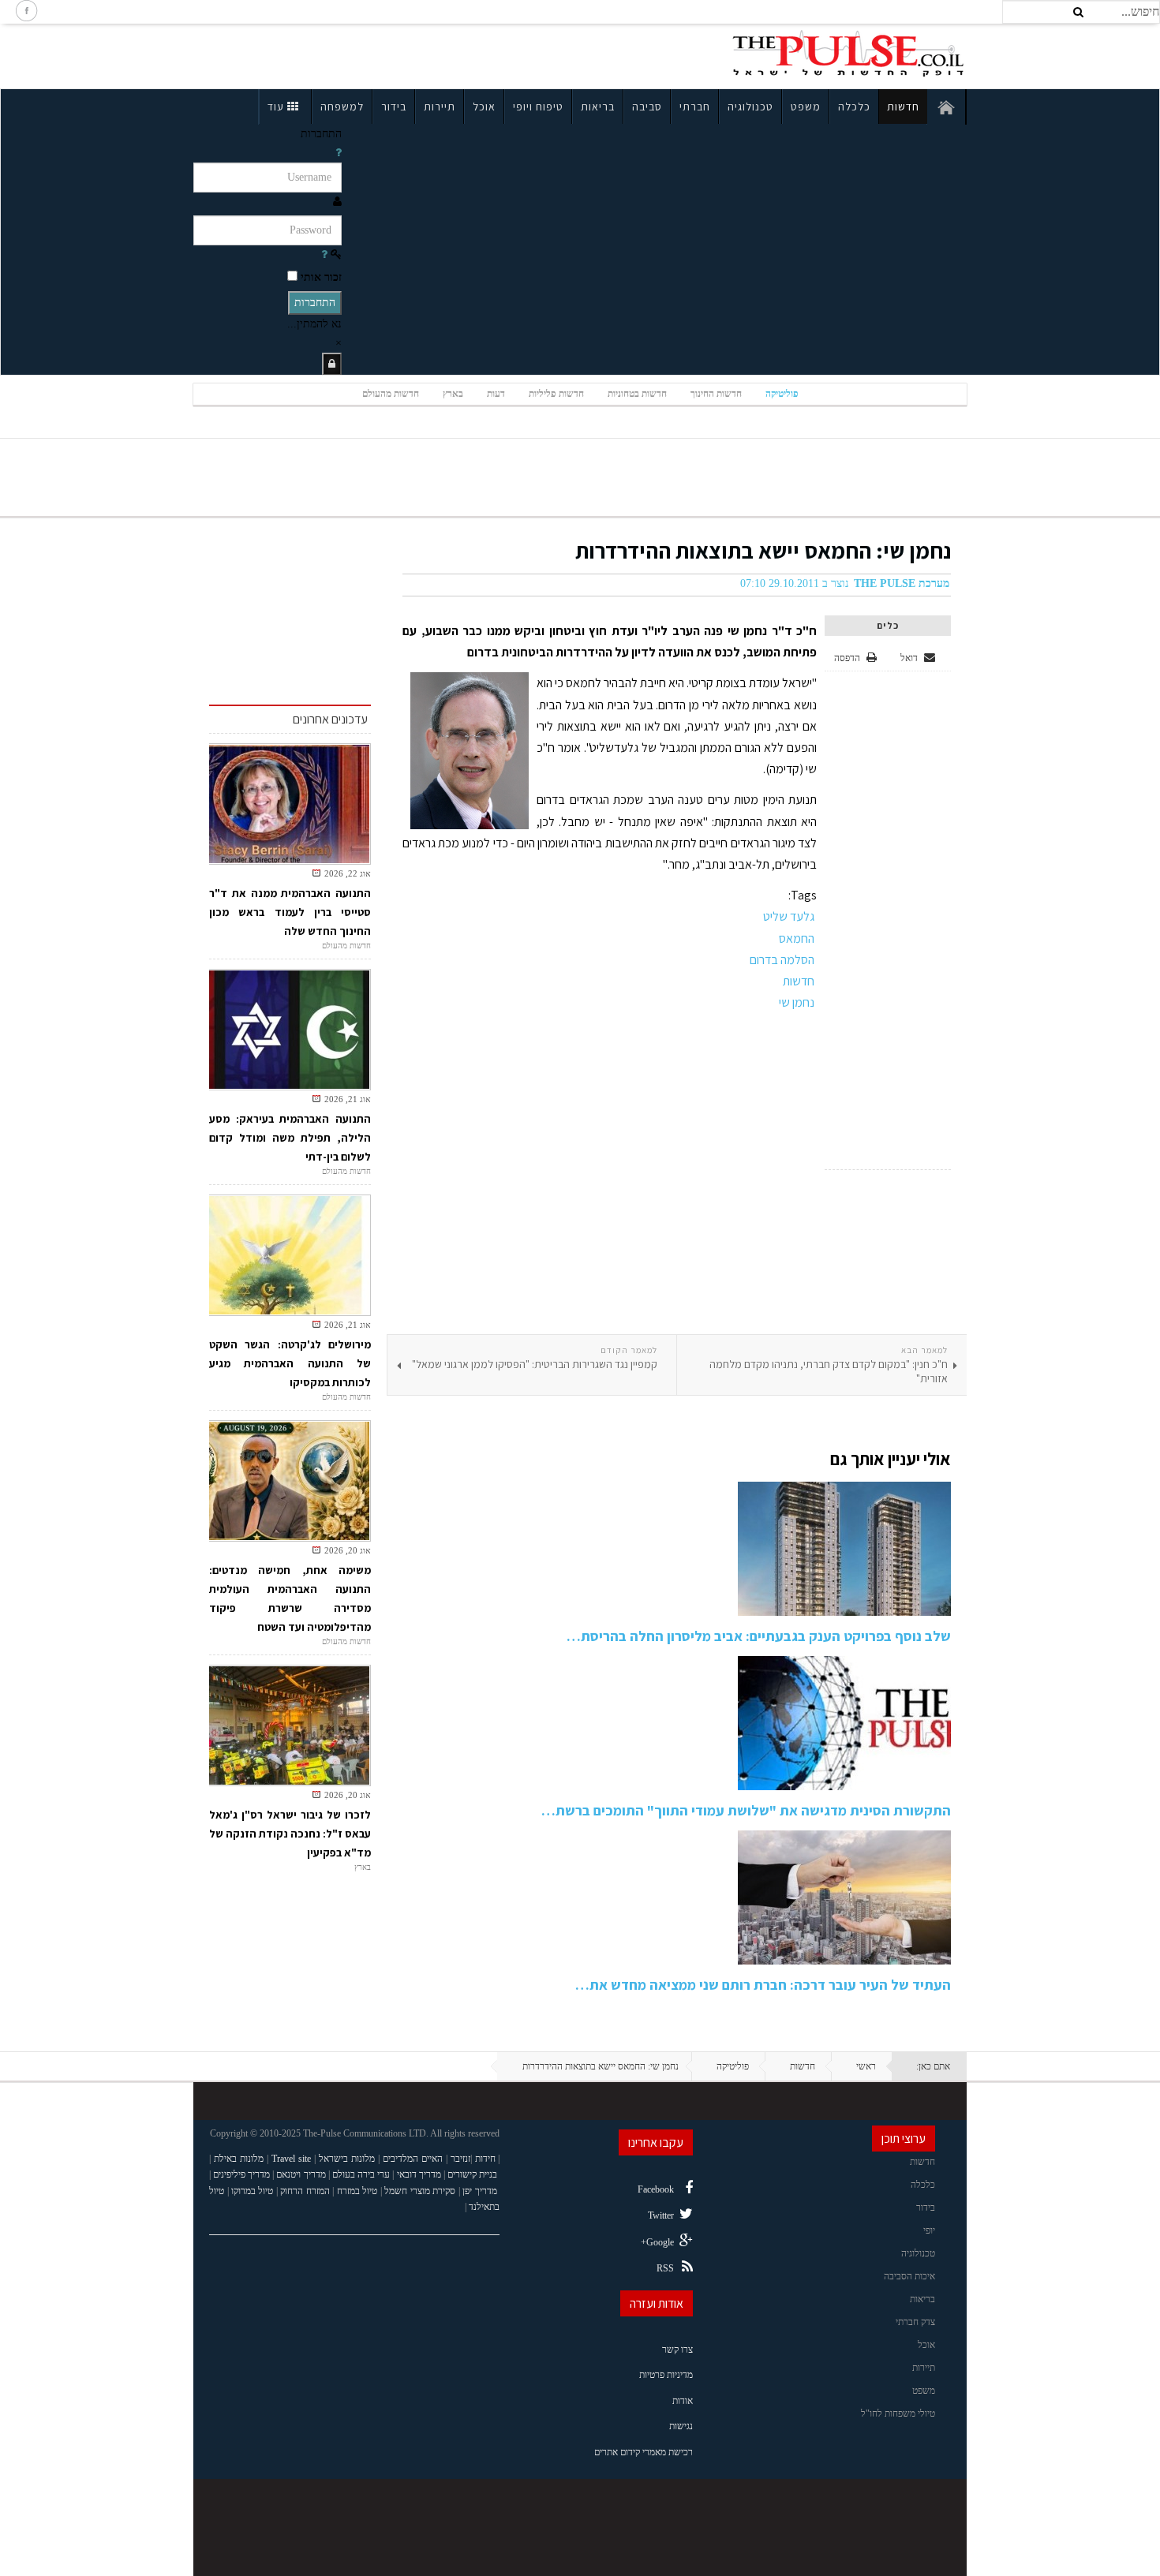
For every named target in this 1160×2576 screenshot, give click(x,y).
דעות (496, 394)
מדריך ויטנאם (301, 2174)
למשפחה (342, 107)
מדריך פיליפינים (241, 2174)
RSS (665, 2268)
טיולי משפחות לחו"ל (898, 2413)
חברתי (695, 107)
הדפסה (847, 658)
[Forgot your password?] (324, 254)
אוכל (484, 107)
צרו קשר (677, 2350)
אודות (683, 2401)
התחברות (315, 303)
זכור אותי (321, 277)
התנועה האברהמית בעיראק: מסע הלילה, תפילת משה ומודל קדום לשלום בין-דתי (290, 1138)
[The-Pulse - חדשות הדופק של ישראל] (848, 54)
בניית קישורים (472, 2174)
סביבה (647, 107)
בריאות (598, 107)
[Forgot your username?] (339, 153)
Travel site (291, 2159)
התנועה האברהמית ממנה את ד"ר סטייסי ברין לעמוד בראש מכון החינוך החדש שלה (290, 912)
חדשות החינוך (716, 394)
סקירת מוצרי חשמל (420, 2191)
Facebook (656, 2189)
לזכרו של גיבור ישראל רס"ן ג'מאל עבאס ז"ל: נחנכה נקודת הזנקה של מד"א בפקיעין (290, 1834)
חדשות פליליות (556, 394)
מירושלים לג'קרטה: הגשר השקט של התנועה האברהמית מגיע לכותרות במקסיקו (290, 1363)
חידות (485, 2159)
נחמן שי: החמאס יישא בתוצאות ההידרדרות (763, 550)
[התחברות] (332, 364)
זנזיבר (460, 2159)
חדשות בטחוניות (637, 394)
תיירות (440, 107)
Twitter (661, 2215)
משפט (806, 107)
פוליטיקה (782, 394)
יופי (929, 2230)
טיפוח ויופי (538, 107)
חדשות (903, 107)
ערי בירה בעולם (361, 2174)
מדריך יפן (480, 2191)
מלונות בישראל (347, 2159)
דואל (910, 658)
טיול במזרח (357, 2191)
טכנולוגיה (750, 107)
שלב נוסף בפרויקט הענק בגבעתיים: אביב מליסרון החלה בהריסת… (759, 1636)
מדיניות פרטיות (666, 2375)
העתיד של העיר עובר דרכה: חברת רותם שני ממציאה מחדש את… (763, 1985)
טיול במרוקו (253, 2191)
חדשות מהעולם (391, 394)
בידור (394, 107)
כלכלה (854, 107)
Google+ (657, 2242)
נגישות (681, 2426)
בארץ (453, 394)
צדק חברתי (915, 2322)
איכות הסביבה (909, 2276)
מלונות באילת (239, 2159)
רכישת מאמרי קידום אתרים (644, 2452)
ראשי (866, 2066)
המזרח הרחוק (305, 2191)
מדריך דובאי (419, 2174)
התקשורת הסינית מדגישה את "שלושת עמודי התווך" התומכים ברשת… (746, 1810)
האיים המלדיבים (413, 2159)
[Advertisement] (331, 54)
